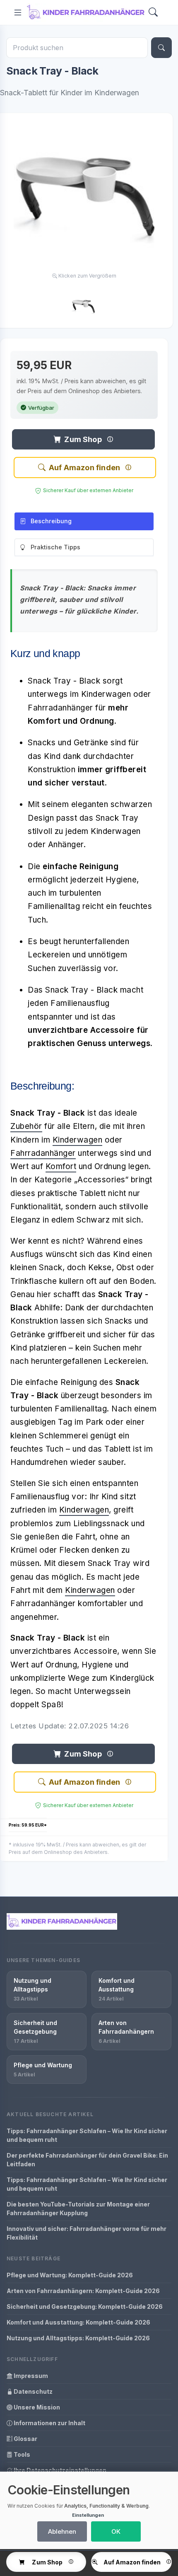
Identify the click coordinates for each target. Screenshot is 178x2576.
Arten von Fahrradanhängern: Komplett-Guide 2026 (83, 2291)
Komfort (61, 1166)
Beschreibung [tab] (51, 521)
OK (116, 2531)
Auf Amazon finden (84, 468)
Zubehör (26, 1126)
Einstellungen (88, 2515)
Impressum (30, 2376)
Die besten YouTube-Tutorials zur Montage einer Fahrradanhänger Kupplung (78, 2209)
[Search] (153, 13)
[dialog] (89, 2510)
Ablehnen (62, 2531)
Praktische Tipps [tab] (55, 547)
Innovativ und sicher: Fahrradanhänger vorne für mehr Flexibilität (87, 2233)
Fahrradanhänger (43, 1153)
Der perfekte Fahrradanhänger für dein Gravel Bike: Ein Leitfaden (87, 2160)
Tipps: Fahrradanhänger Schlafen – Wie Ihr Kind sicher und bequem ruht (87, 2135)
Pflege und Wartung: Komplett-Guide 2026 (70, 2275)
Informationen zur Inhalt (49, 2423)
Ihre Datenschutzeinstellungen (59, 2470)
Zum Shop (83, 439)
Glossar (25, 2439)
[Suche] (161, 48)
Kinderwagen (78, 1140)
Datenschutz (32, 2391)
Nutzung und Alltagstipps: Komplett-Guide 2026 (78, 2338)
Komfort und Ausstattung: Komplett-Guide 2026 (78, 2322)
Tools (21, 2454)
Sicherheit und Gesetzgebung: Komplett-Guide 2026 (85, 2307)
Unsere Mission (36, 2407)
